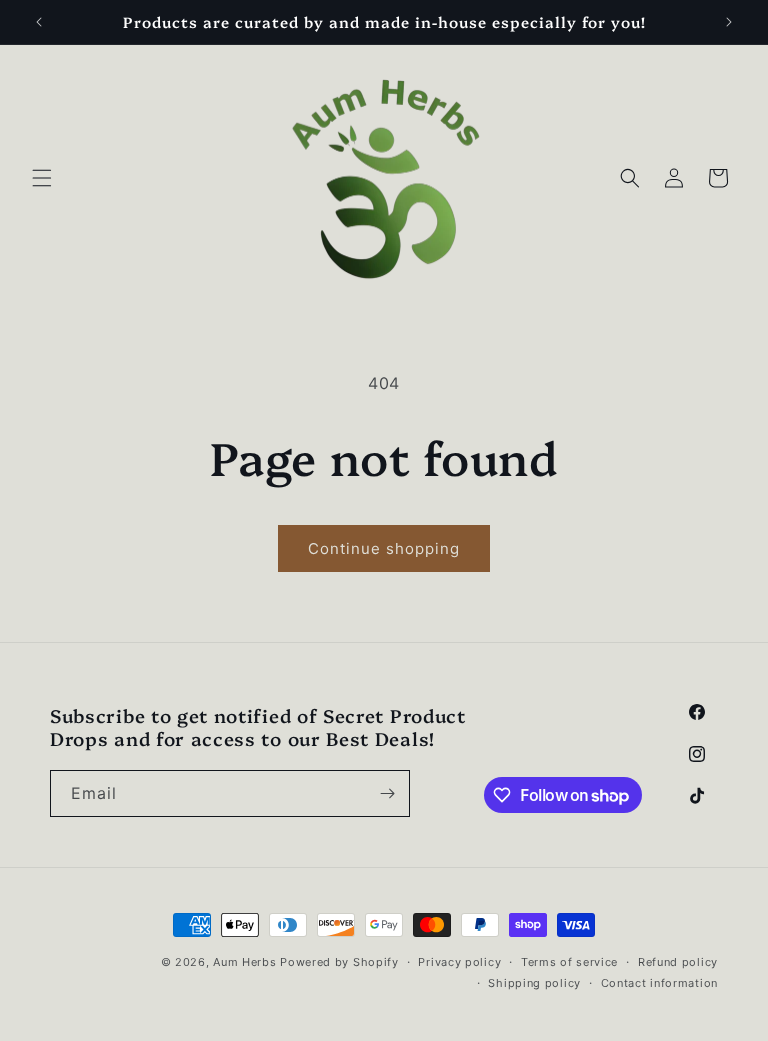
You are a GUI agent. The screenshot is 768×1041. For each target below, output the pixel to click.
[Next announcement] (729, 22)
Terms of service (569, 962)
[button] (42, 178)
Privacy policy (459, 962)
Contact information (659, 983)
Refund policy (678, 962)
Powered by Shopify (339, 962)
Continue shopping (384, 548)
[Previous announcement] (39, 22)
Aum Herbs (244, 962)
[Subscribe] (387, 793)
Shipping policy (534, 983)
